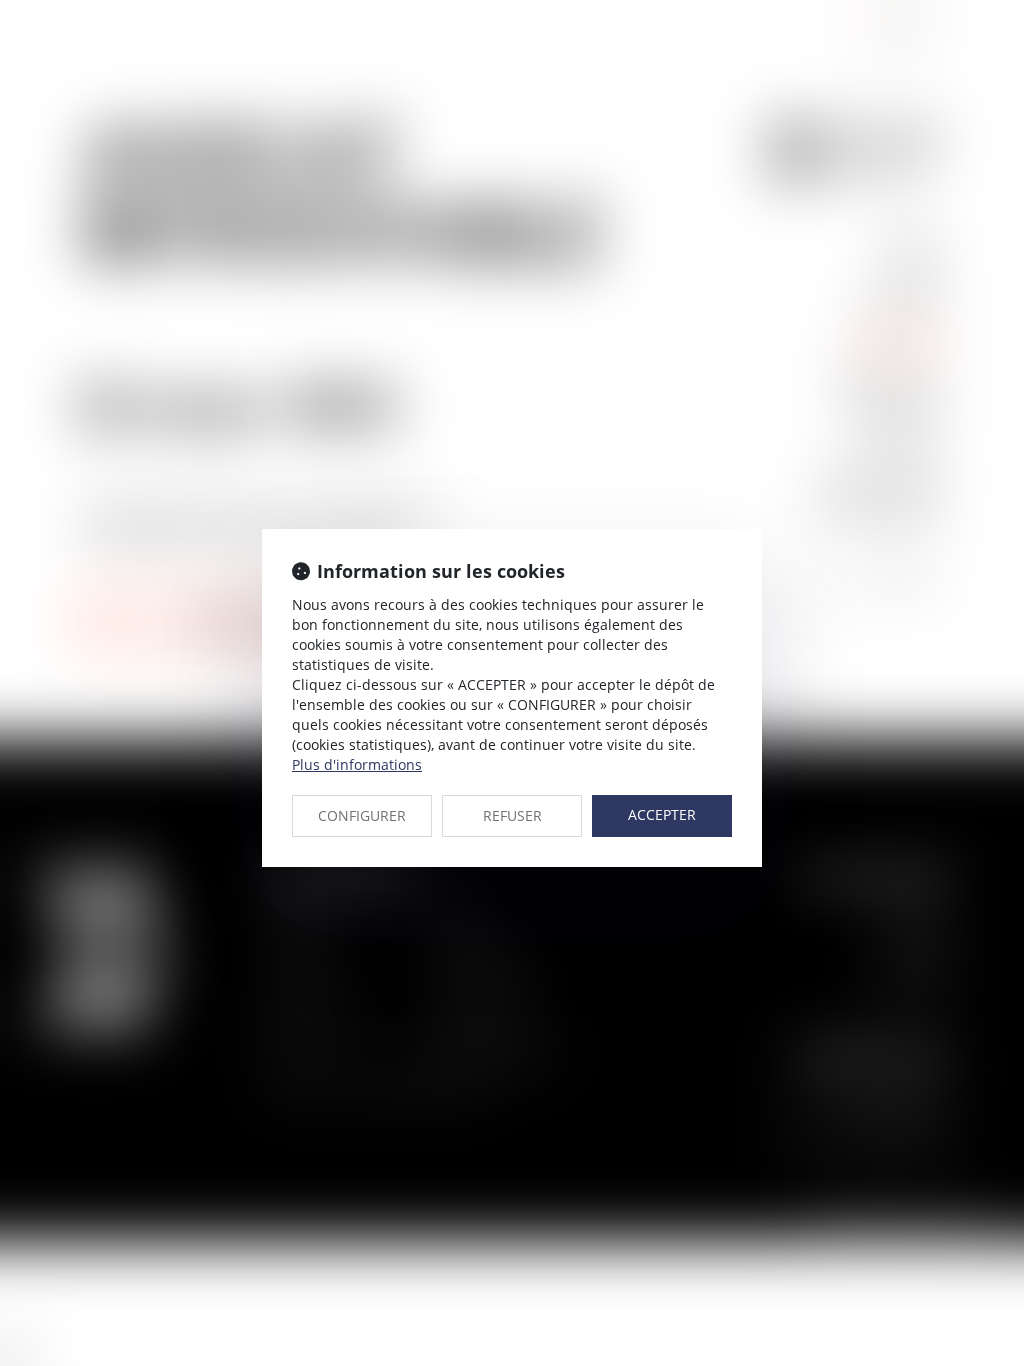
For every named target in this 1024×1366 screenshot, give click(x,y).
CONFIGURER (362, 815)
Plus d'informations (357, 764)
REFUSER (512, 815)
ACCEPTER (662, 814)
